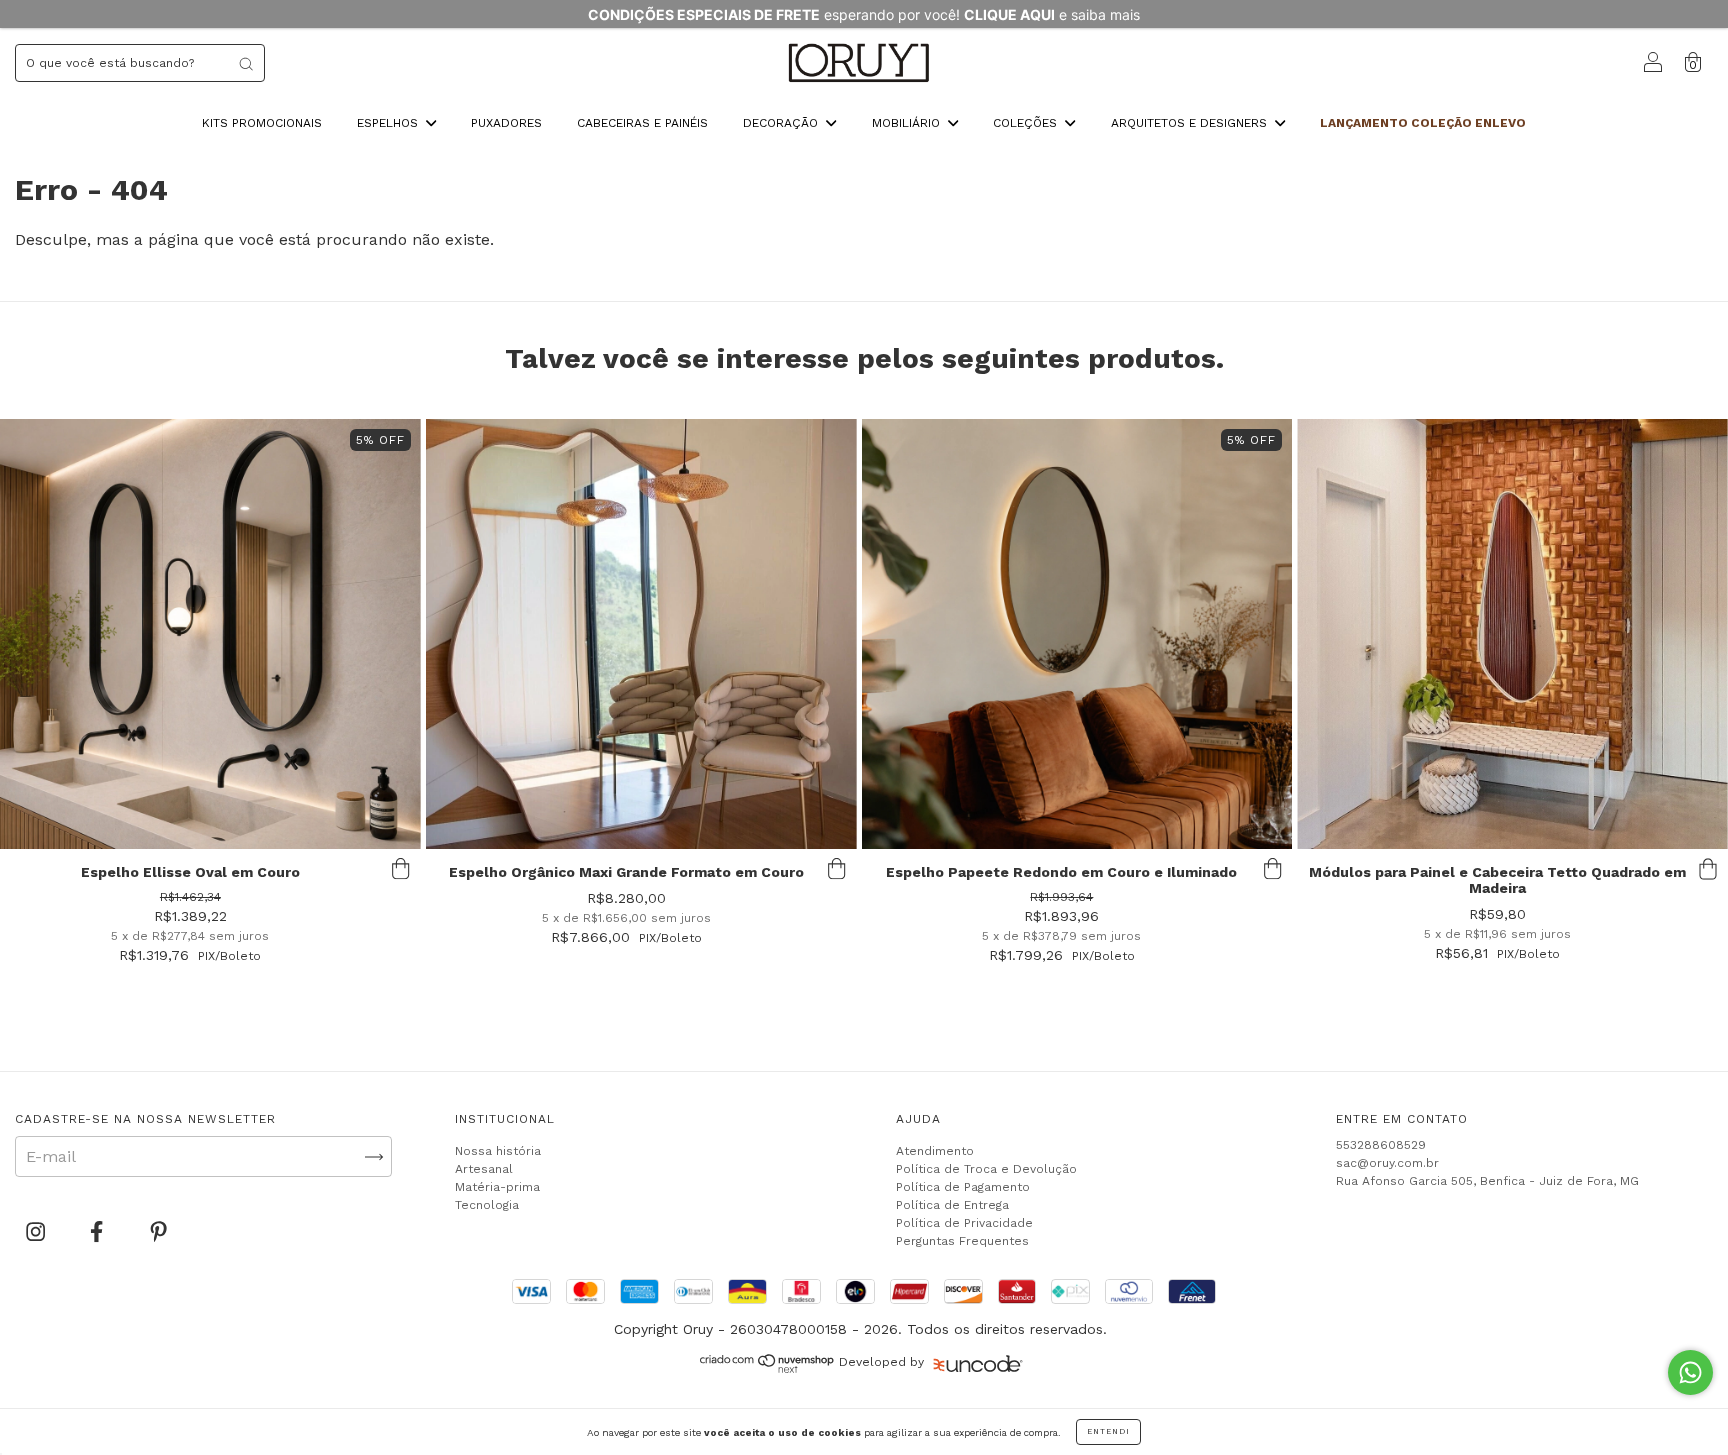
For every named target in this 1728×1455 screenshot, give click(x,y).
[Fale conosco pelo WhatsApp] (1690, 1372)
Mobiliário (908, 123)
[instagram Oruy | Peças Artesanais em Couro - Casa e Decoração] (38, 1232)
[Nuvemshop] (767, 1368)
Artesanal (484, 1169)
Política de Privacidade (964, 1223)
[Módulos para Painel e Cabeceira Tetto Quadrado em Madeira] (1512, 634)
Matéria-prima (497, 1187)
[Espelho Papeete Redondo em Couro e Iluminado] (1077, 634)
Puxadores (506, 123)
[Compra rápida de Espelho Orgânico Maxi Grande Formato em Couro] (837, 869)
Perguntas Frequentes (962, 1241)
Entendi (1108, 1431)
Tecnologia (487, 1205)
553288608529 (1381, 1145)
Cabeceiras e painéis (642, 123)
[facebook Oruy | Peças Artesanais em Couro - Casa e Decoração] (99, 1232)
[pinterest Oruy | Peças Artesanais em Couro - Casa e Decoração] (158, 1232)
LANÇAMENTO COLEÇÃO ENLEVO (1423, 123)
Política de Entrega (952, 1205)
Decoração (782, 123)
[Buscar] (246, 63)
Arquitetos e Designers (1191, 123)
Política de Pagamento (963, 1187)
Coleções (1027, 123)
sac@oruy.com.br (1387, 1163)
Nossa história (498, 1151)
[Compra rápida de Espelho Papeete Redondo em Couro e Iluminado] (1272, 869)
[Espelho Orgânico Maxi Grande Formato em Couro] (641, 634)
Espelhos (389, 123)
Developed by (881, 1362)
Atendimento (935, 1151)
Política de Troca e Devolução (986, 1169)
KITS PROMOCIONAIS (262, 123)
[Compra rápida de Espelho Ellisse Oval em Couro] (401, 869)
